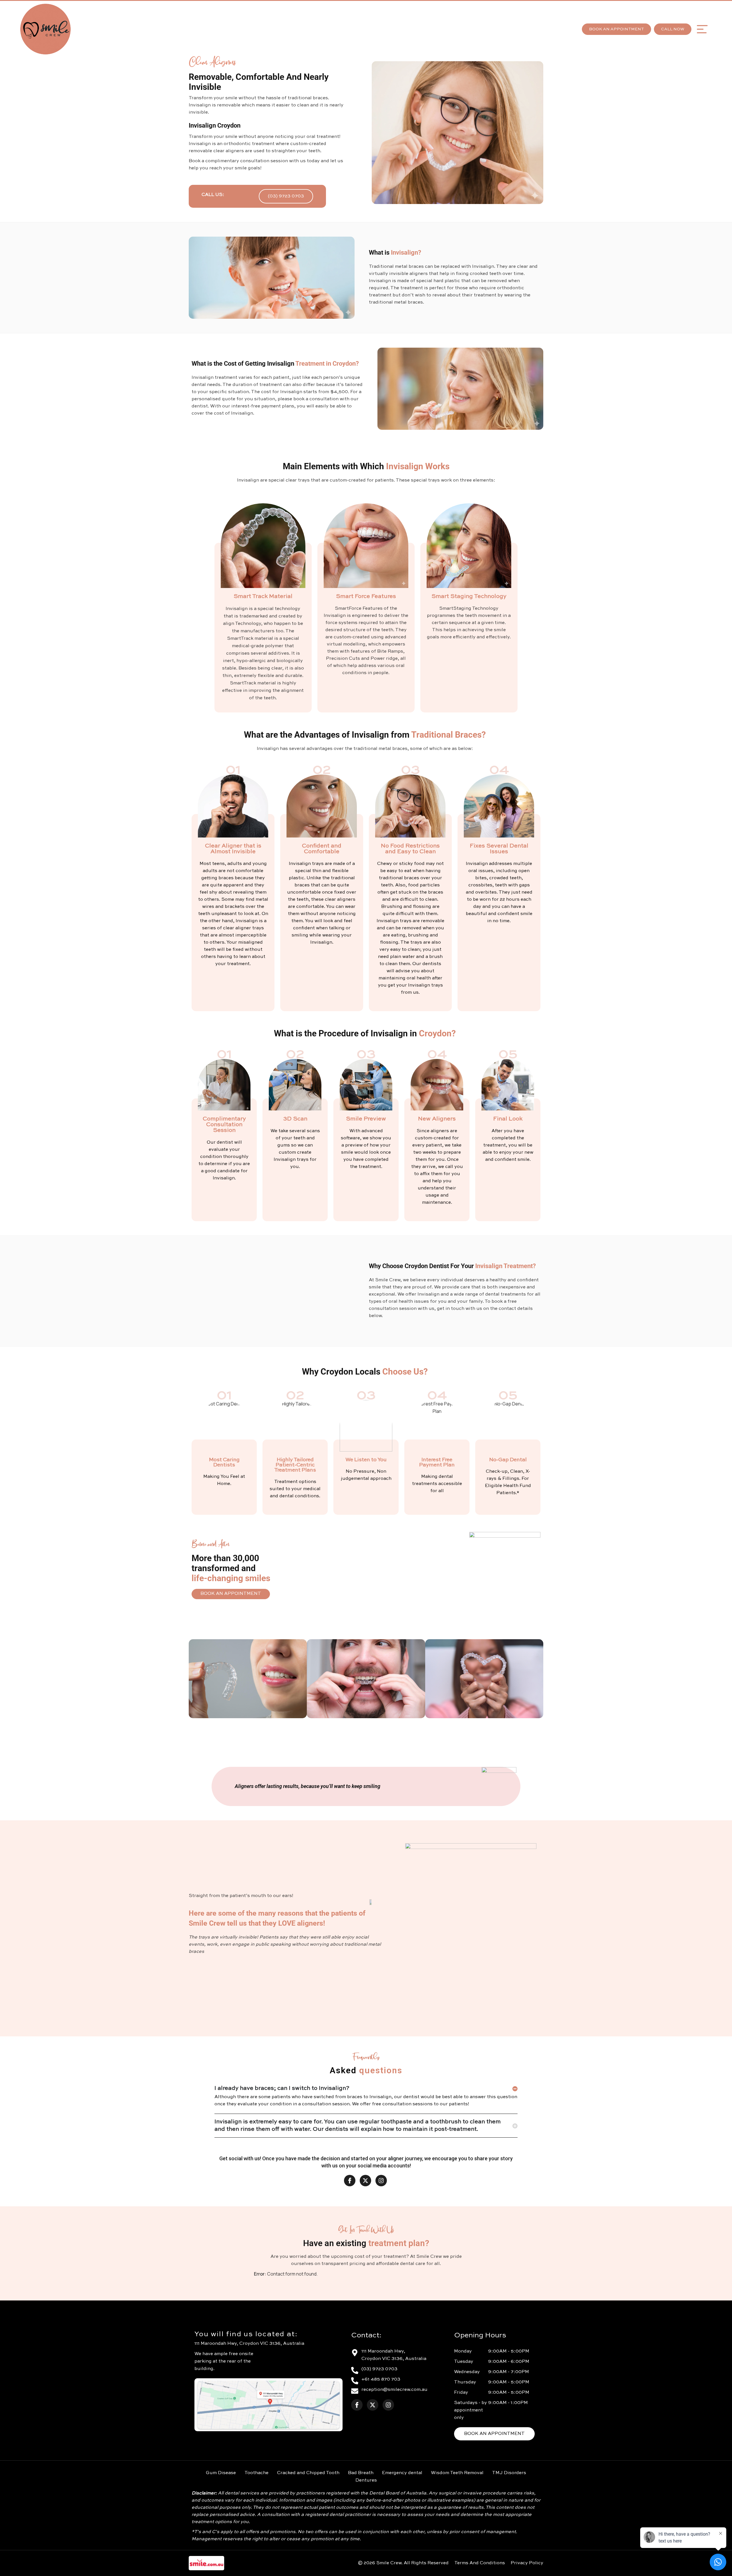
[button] (702, 29)
